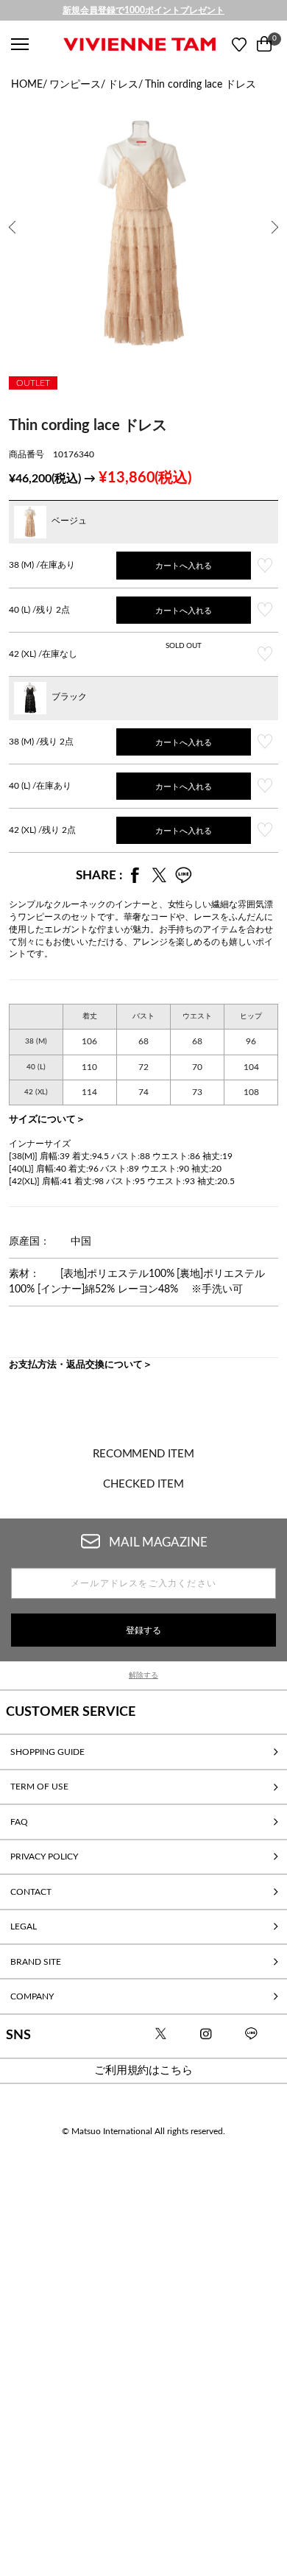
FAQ (19, 1822)
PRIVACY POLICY (44, 1857)
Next (276, 217)
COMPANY (32, 1996)
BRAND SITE (36, 1962)
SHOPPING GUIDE (47, 1752)
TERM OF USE (39, 1787)
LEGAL (24, 1926)
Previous (13, 217)
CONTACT (31, 1892)
